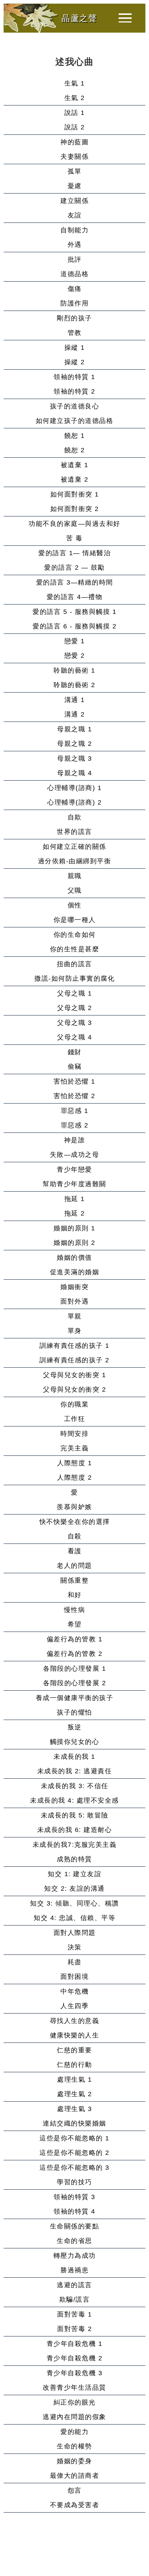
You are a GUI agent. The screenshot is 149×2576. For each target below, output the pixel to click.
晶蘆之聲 (79, 18)
